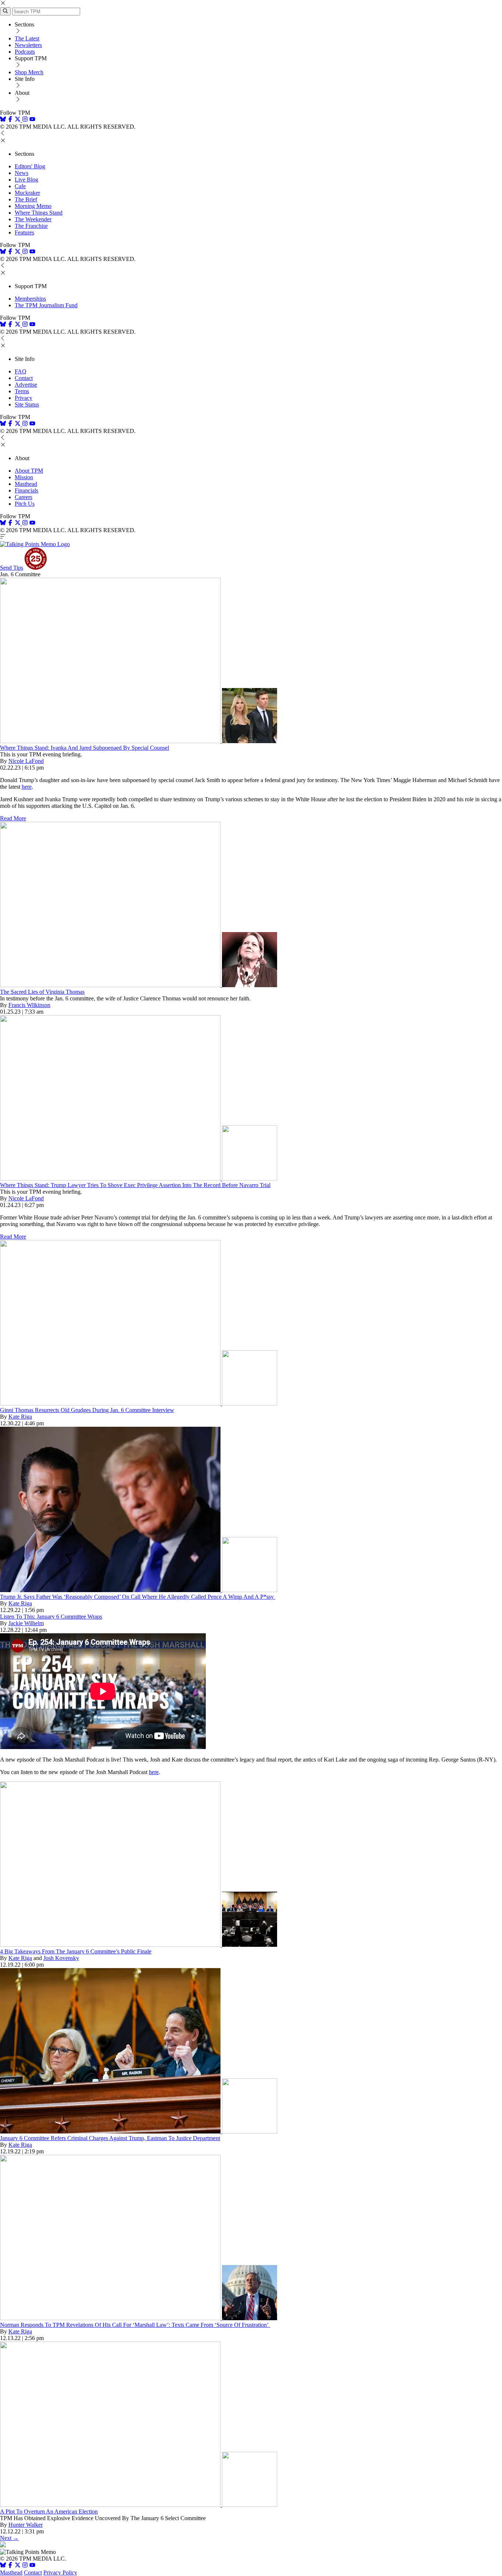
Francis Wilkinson (29, 1005)
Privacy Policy (60, 2573)
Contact (24, 378)
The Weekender (33, 219)
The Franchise (31, 226)
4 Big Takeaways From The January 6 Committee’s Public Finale (76, 1951)
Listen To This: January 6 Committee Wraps (51, 1617)
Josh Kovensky (61, 1958)
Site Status (27, 404)
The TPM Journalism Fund (46, 305)
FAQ (21, 371)
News (21, 173)
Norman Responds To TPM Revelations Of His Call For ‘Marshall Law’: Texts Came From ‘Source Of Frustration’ (135, 2325)
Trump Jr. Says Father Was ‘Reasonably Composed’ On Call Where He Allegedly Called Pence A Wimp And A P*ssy (138, 1597)
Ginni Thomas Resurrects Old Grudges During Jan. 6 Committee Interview (87, 1410)
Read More (13, 818)
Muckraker (27, 193)
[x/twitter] (18, 120)
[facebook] (10, 120)
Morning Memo (33, 206)
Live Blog (26, 180)
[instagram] (25, 120)
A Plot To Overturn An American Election (49, 2511)
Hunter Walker (26, 2525)
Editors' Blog (30, 166)
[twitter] (18, 2566)
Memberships (30, 299)
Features (24, 232)
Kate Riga (20, 1417)
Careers (24, 497)
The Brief (26, 199)
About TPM (29, 471)
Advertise (26, 385)
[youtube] (32, 120)
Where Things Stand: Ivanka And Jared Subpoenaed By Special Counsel (85, 748)
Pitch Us (25, 504)
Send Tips (12, 568)
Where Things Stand (39, 213)
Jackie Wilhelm (26, 1623)
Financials (26, 490)
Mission (24, 477)
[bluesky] (3, 120)
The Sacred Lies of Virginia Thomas (42, 992)
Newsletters (28, 45)
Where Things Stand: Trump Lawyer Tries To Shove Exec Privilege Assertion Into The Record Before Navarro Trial (135, 1185)
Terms (22, 391)
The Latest (27, 38)
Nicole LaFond (26, 761)
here (27, 787)
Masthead (26, 484)
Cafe (20, 186)
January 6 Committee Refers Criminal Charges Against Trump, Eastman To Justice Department (110, 2138)
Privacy (24, 398)
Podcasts (25, 52)
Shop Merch (29, 72)
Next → (9, 2538)
